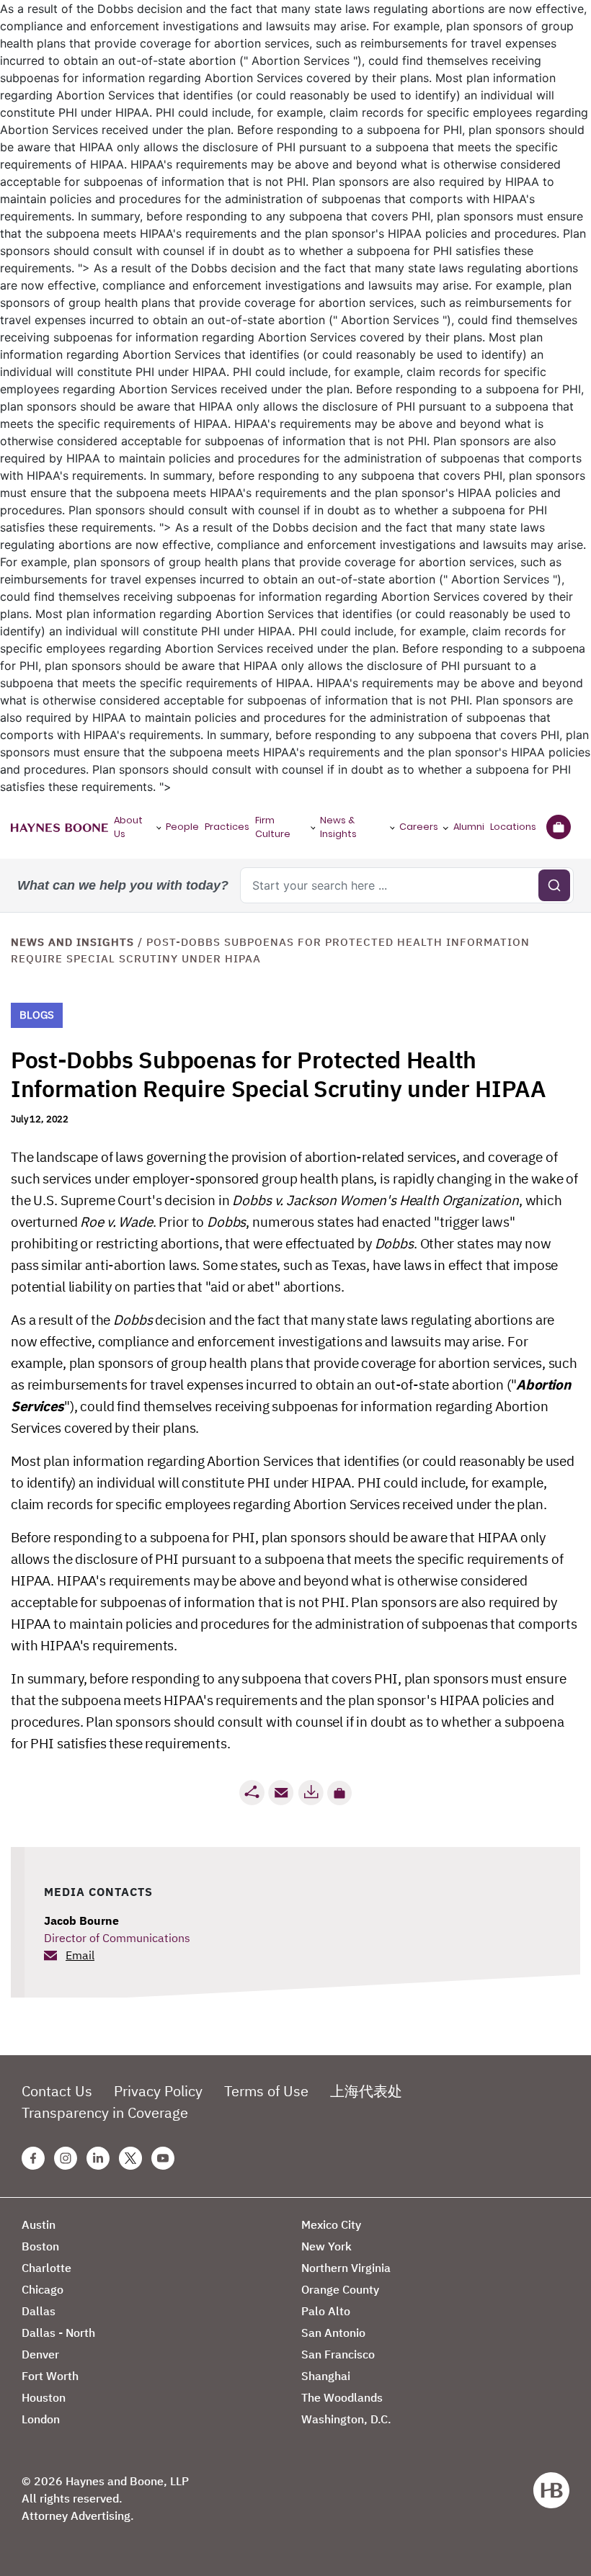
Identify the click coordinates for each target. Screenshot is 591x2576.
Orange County (340, 2289)
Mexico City (331, 2224)
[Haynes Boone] (59, 827)
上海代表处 (366, 2091)
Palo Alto (326, 2311)
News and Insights (72, 942)
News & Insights (338, 827)
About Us (128, 827)
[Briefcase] (558, 827)
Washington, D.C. (346, 2419)
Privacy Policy (158, 2091)
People (182, 827)
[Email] (281, 1793)
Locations (513, 827)
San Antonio (333, 2333)
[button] (339, 1793)
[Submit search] (554, 885)
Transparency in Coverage (105, 2112)
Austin (39, 2224)
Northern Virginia (346, 2268)
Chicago (43, 2289)
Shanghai (326, 2376)
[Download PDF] (311, 1793)
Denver (40, 2354)
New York (326, 2246)
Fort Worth (50, 2376)
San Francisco (338, 2354)
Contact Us (57, 2091)
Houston (44, 2397)
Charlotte (46, 2268)
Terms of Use (266, 2091)
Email (80, 1955)
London (41, 2419)
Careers (419, 827)
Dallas (39, 2311)
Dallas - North (58, 2333)
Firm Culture (273, 827)
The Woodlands (342, 2397)
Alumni (469, 827)
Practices (227, 827)
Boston (40, 2246)
